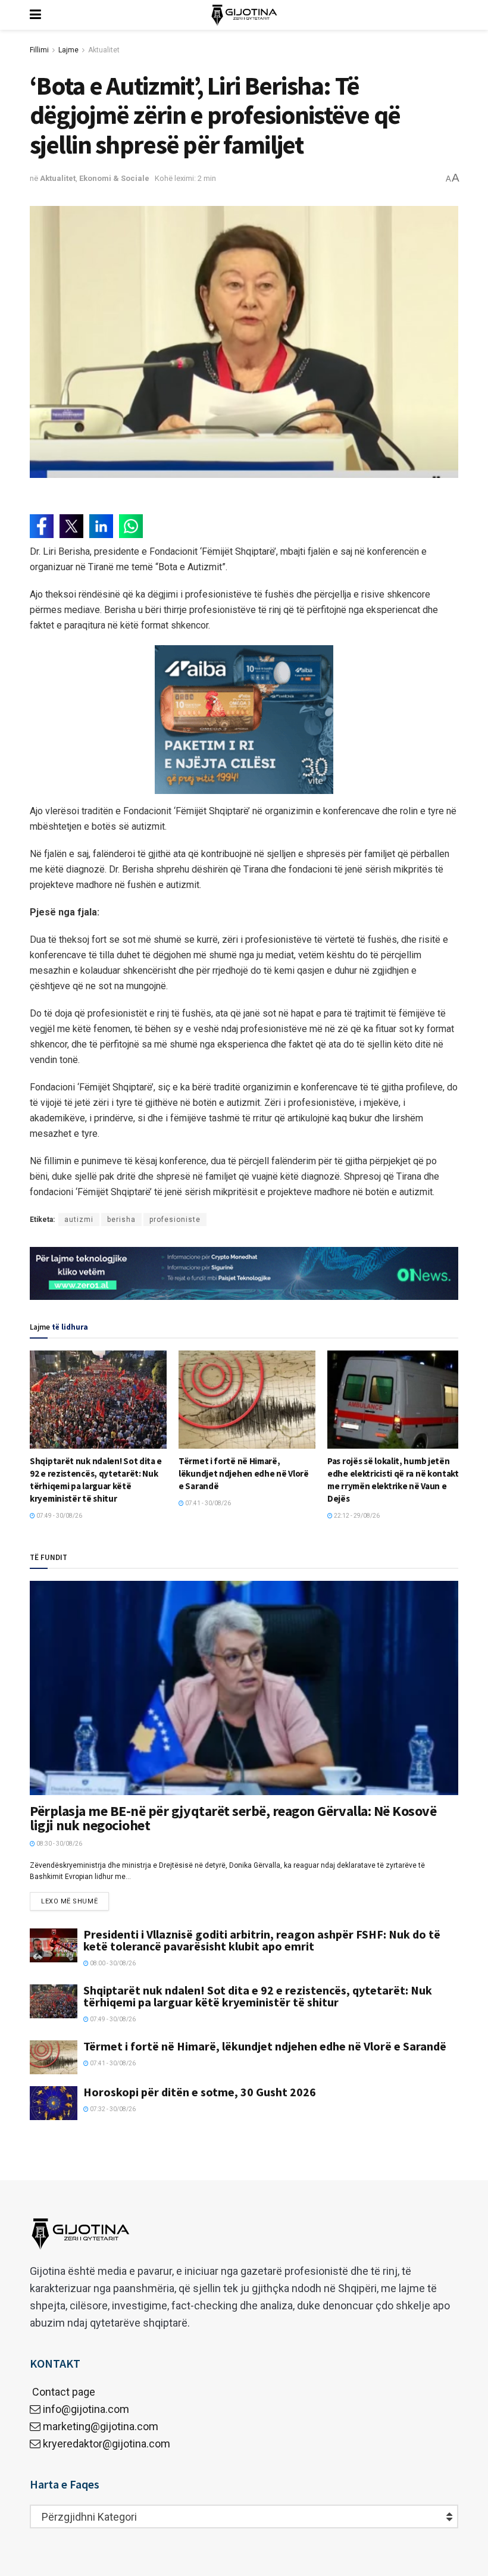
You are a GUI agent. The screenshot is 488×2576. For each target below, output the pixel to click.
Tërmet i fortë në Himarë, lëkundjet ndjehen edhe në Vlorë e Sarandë (244, 1473)
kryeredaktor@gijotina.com (107, 2444)
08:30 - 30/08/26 (59, 1844)
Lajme (68, 50)
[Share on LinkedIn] (101, 526)
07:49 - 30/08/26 (59, 1516)
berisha (121, 1220)
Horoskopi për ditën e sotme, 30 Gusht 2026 (200, 2092)
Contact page (62, 2392)
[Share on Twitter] (71, 526)
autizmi (79, 1220)
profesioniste (175, 1220)
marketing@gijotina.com (101, 2426)
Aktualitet (104, 50)
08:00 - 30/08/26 (112, 1963)
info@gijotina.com (86, 2409)
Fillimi (39, 50)
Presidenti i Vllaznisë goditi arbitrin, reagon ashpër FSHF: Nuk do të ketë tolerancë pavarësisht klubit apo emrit (262, 1940)
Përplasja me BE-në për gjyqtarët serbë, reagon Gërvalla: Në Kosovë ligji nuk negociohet (233, 1818)
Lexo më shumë (69, 1901)
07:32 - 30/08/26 (112, 2109)
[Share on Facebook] (42, 526)
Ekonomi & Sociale (114, 178)
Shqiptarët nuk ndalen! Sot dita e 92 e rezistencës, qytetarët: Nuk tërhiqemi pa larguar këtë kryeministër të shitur (258, 1996)
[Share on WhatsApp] (131, 526)
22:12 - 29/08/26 (356, 1516)
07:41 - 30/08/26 (207, 1503)
